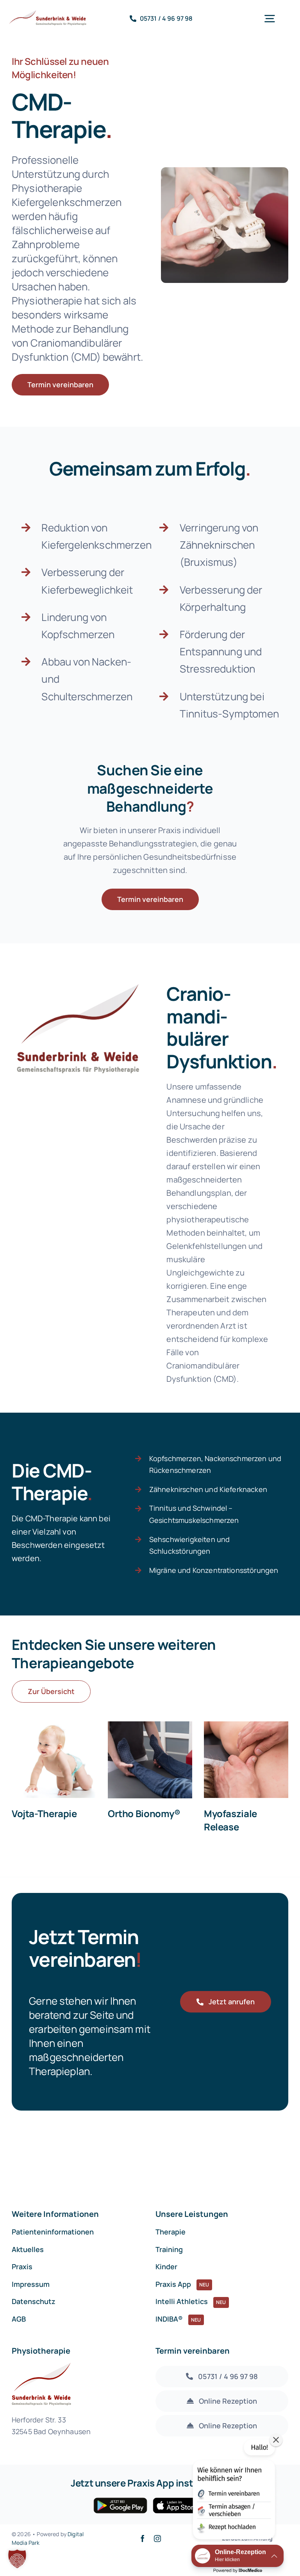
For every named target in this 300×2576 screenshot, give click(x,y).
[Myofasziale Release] (246, 1760)
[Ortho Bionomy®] (150, 1760)
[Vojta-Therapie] (54, 1760)
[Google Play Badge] (120, 2501)
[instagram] (157, 2538)
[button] (17, 2559)
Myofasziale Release (230, 1820)
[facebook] (143, 2538)
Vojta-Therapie (44, 1813)
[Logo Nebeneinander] (54, 14)
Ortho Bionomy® (144, 1813)
